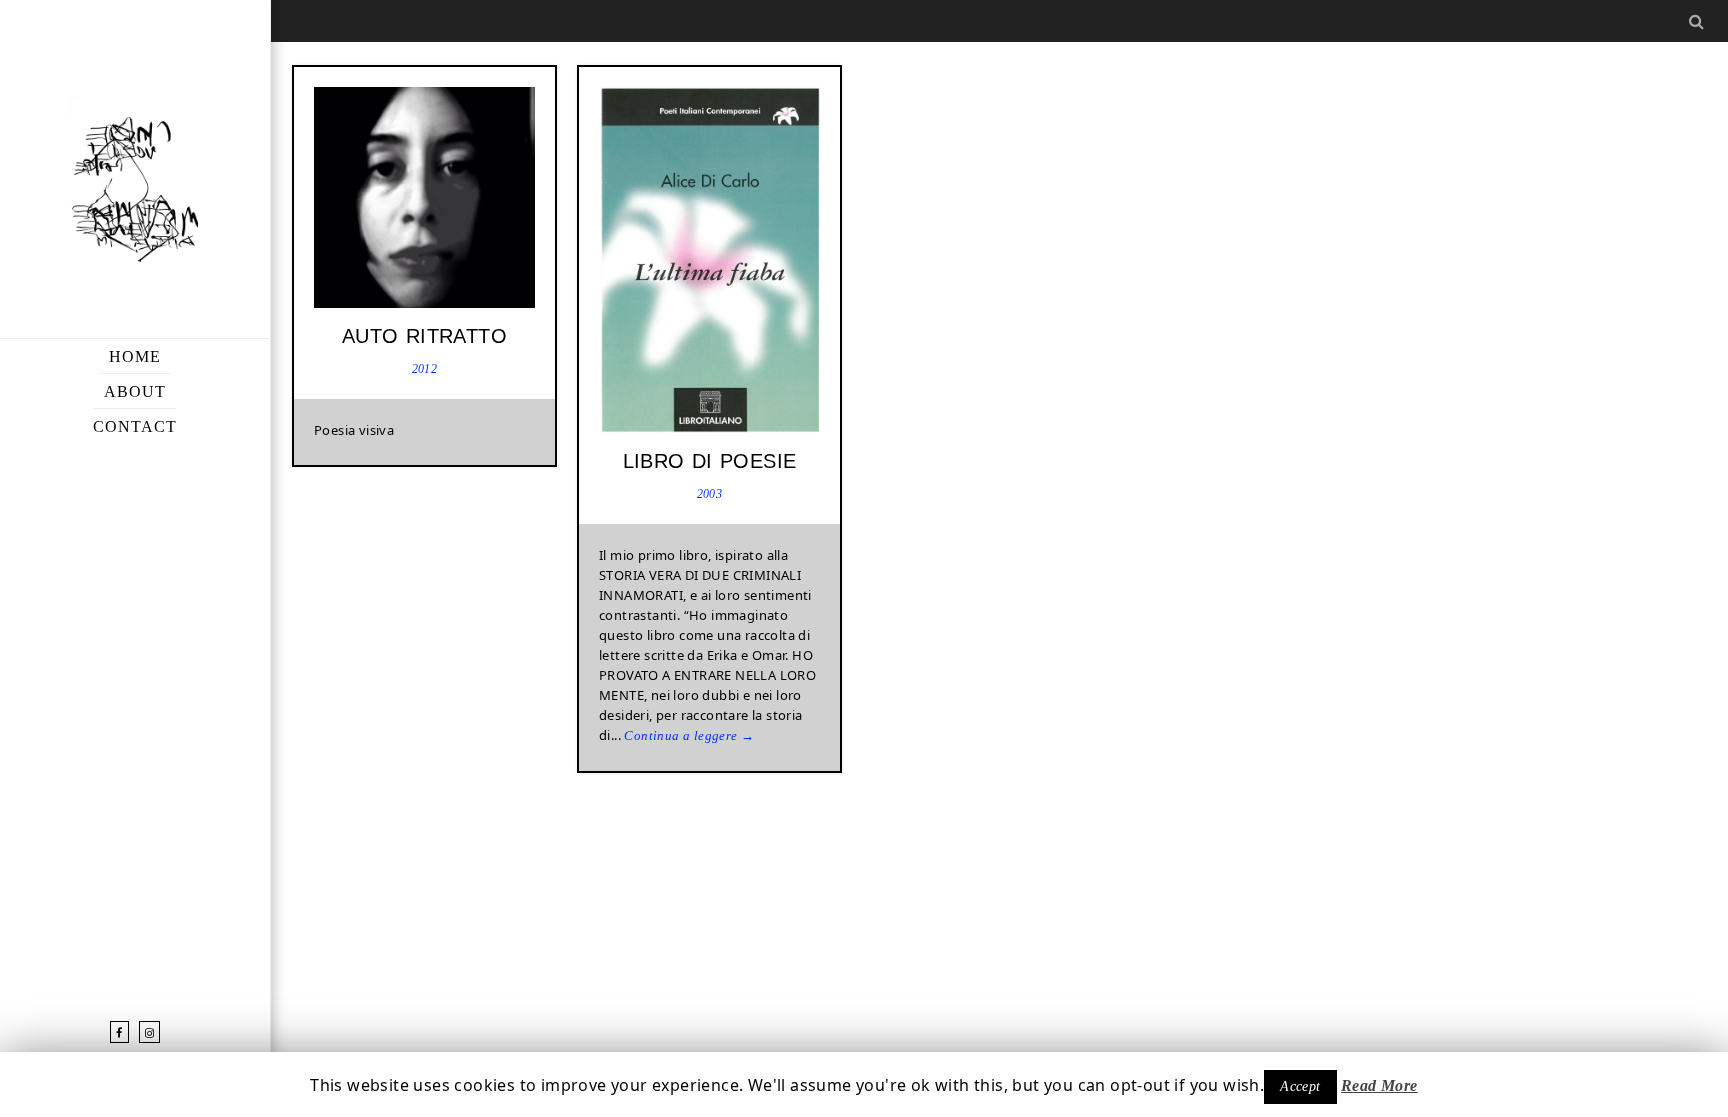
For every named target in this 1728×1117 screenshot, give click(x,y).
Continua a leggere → (689, 735)
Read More (1379, 1085)
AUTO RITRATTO (424, 336)
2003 (710, 494)
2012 (425, 369)
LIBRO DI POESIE (710, 461)
